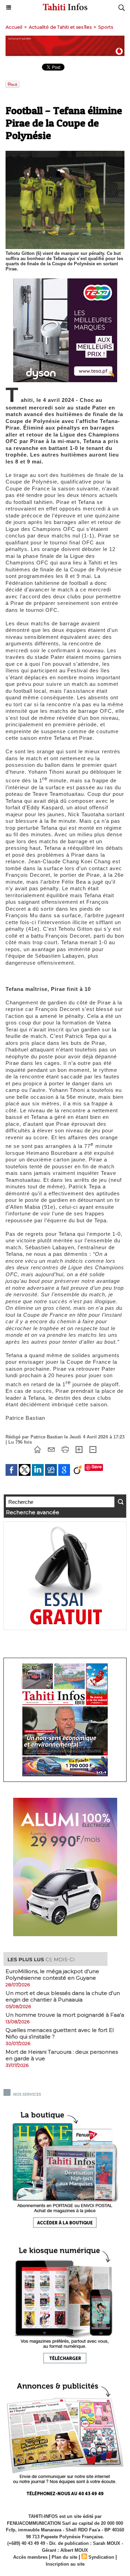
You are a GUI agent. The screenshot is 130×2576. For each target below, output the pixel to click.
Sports (106, 27)
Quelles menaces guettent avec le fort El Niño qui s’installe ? (60, 2033)
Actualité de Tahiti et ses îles (60, 27)
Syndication (101, 2557)
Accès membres (30, 2557)
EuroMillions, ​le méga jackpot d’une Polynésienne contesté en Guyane (52, 1975)
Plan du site (64, 2557)
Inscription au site (65, 2564)
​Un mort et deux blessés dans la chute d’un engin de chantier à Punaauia (63, 1996)
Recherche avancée (33, 1512)
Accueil (14, 27)
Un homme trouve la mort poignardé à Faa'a (65, 2015)
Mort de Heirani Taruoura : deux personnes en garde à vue (62, 2055)
